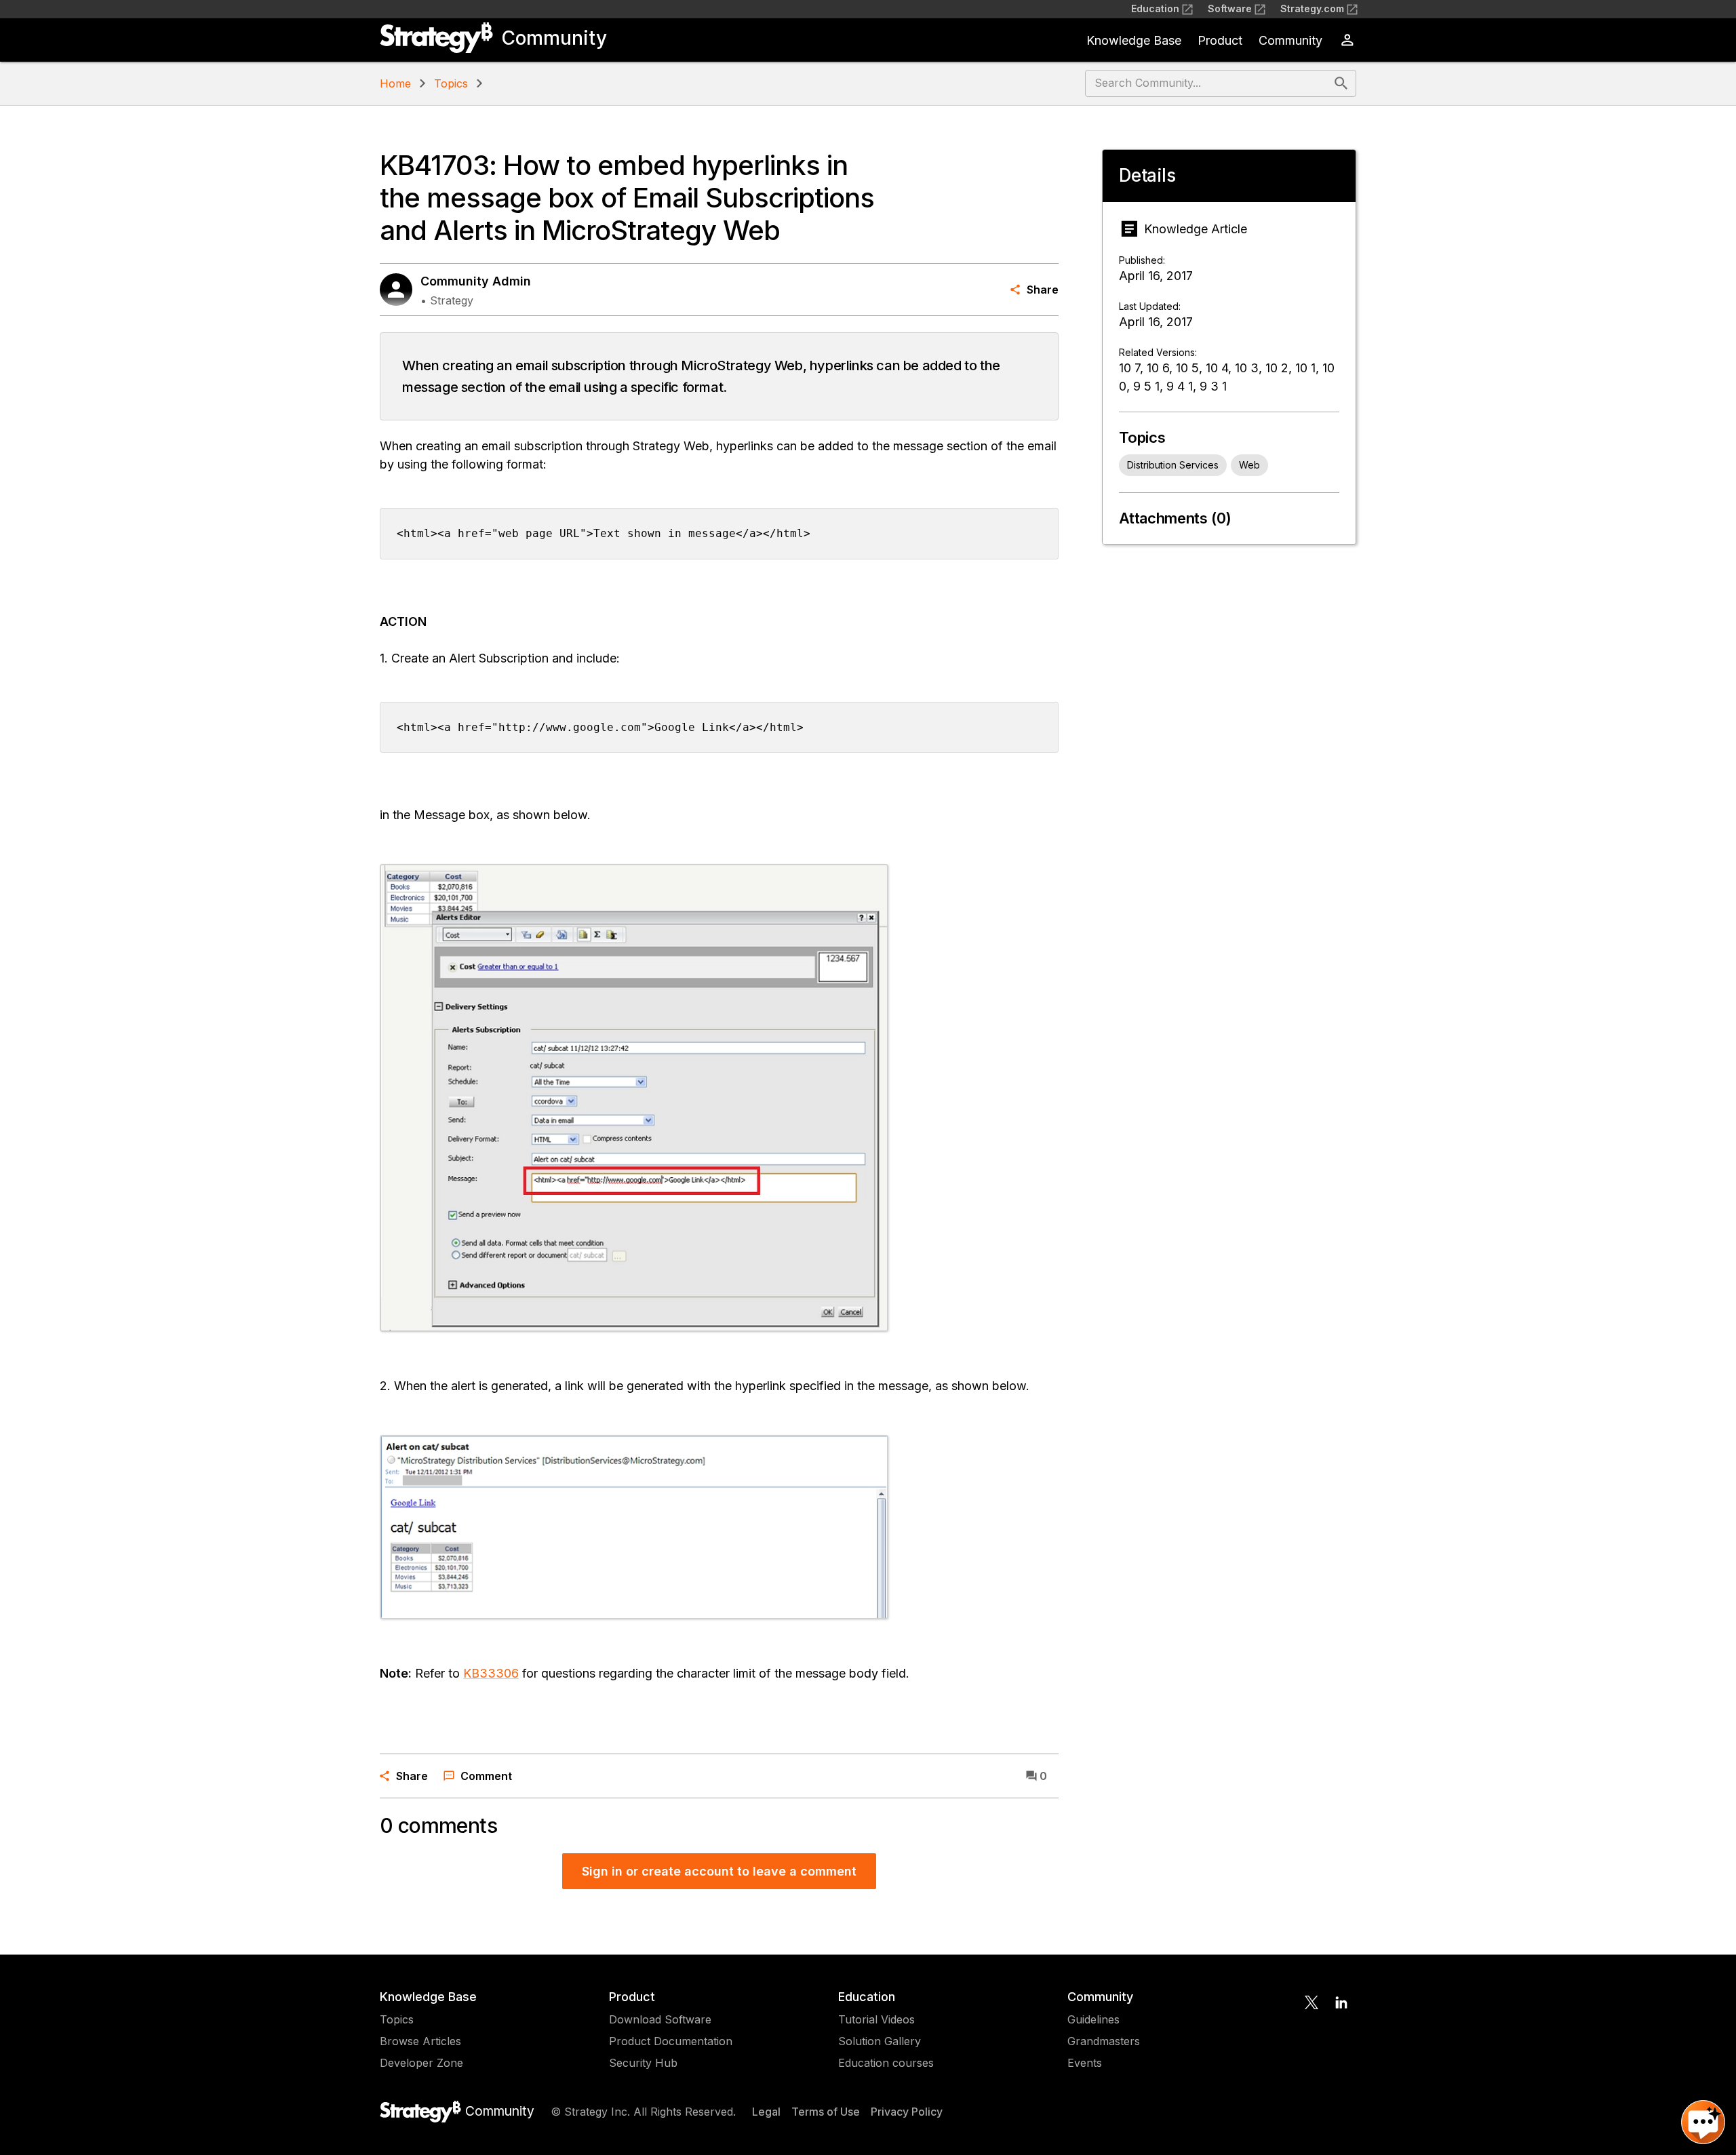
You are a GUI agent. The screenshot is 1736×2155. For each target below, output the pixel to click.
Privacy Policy (907, 2112)
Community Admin (476, 281)
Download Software (660, 2019)
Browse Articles (420, 2041)
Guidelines (1093, 2019)
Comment (486, 1776)
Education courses (886, 2063)
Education (1155, 8)
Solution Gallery (880, 2041)
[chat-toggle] (1703, 2122)
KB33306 (491, 1673)
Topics (451, 83)
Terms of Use (826, 2112)
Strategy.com (1312, 8)
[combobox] (1208, 83)
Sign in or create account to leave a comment (719, 1871)
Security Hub (643, 2063)
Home (395, 83)
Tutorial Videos (876, 2019)
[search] (1341, 83)
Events (1085, 2063)
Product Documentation (671, 2041)
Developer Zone (421, 2063)
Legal (766, 2112)
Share (1043, 290)
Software (1230, 8)
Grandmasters (1104, 2041)
